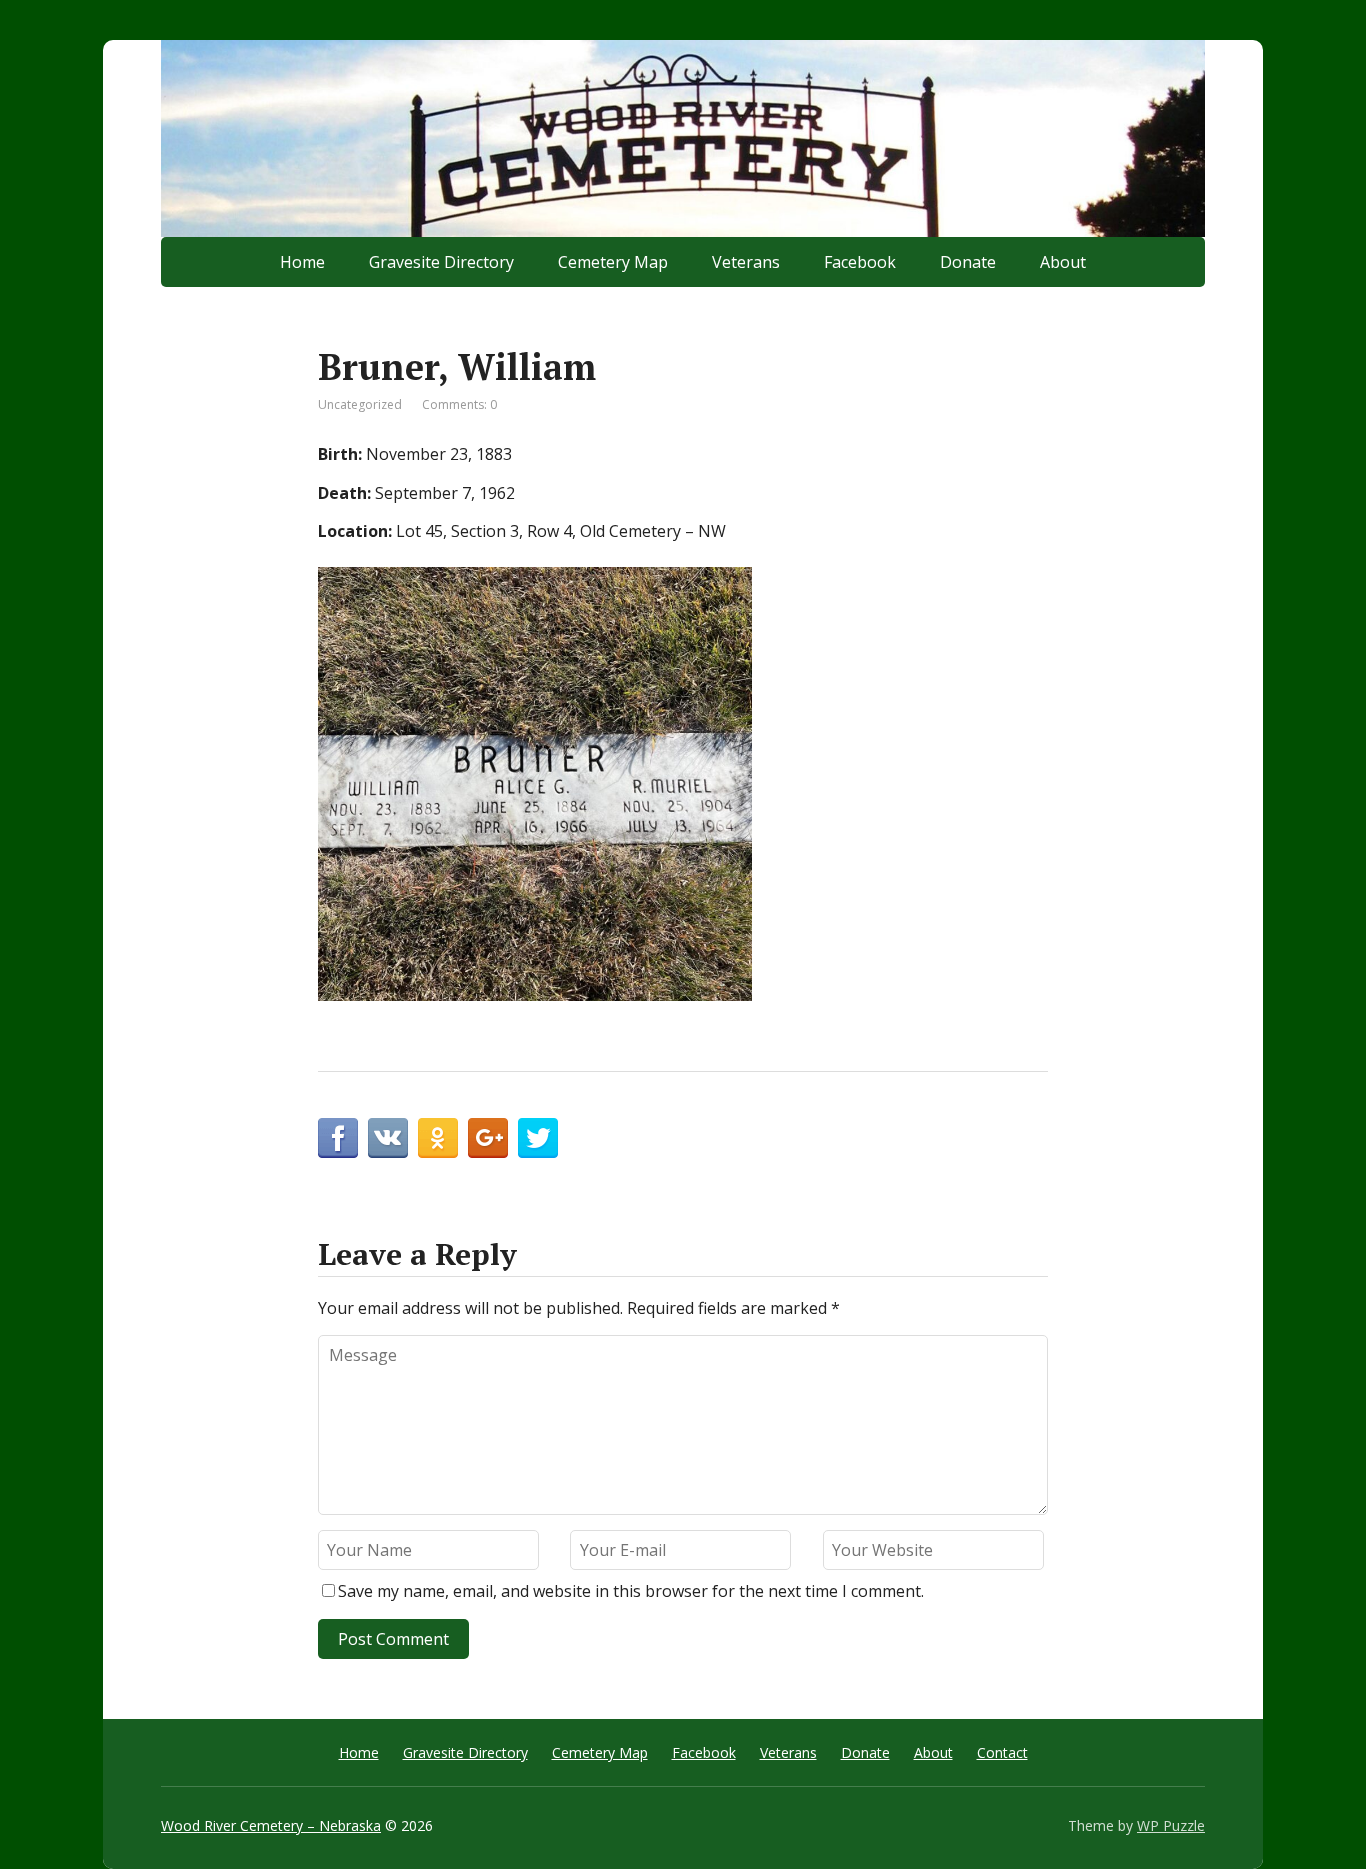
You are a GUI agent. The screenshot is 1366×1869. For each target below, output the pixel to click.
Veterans (746, 262)
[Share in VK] (388, 1138)
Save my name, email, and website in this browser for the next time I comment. (631, 1591)
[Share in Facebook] (338, 1138)
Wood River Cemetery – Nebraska (271, 1825)
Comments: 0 (459, 404)
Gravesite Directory (441, 262)
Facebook (860, 262)
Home (302, 262)
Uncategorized (360, 404)
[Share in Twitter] (538, 1138)
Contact (1002, 1752)
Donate (968, 262)
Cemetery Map (613, 262)
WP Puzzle (1171, 1825)
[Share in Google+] (488, 1138)
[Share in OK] (438, 1138)
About (1063, 262)
